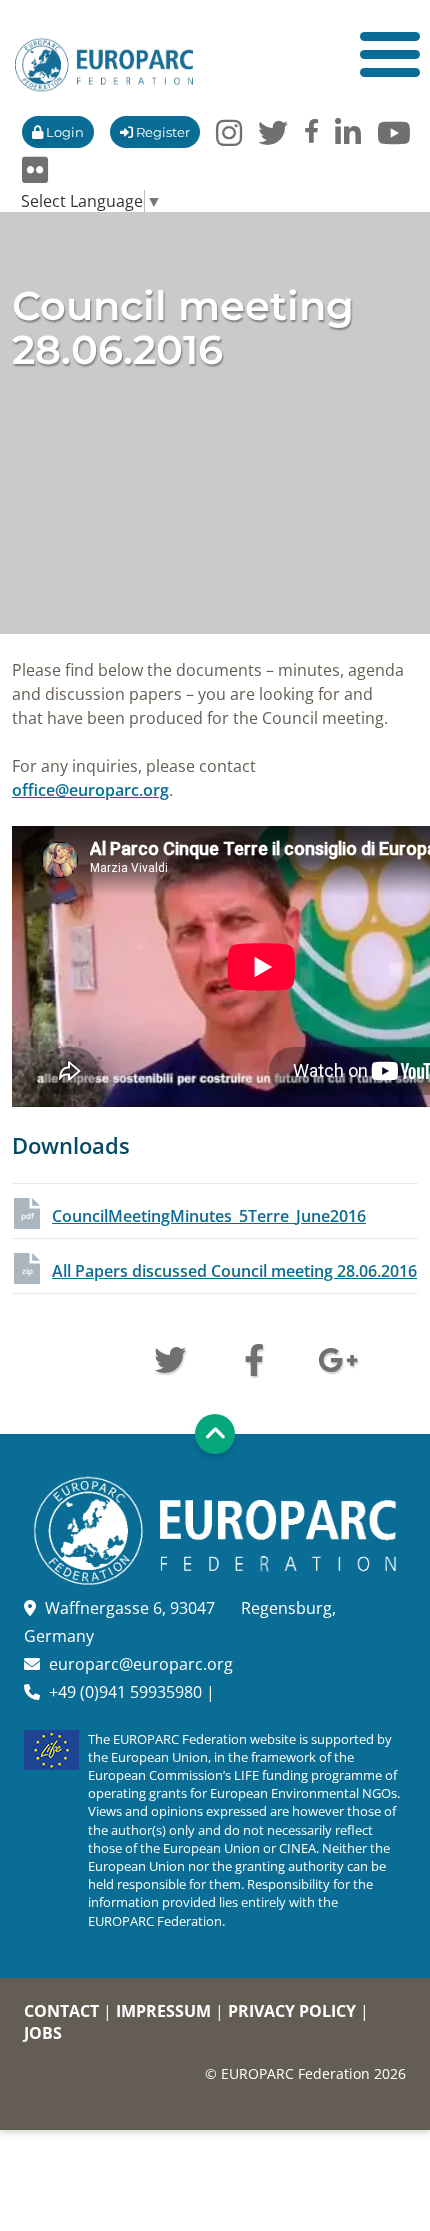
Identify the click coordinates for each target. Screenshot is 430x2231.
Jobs (43, 2033)
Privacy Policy (292, 2011)
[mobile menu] (390, 54)
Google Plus (338, 1358)
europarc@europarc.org (141, 1664)
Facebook (254, 1358)
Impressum (163, 2011)
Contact (61, 2011)
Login (63, 132)
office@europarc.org (90, 790)
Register (161, 132)
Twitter (170, 1358)
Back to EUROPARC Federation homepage (104, 65)
